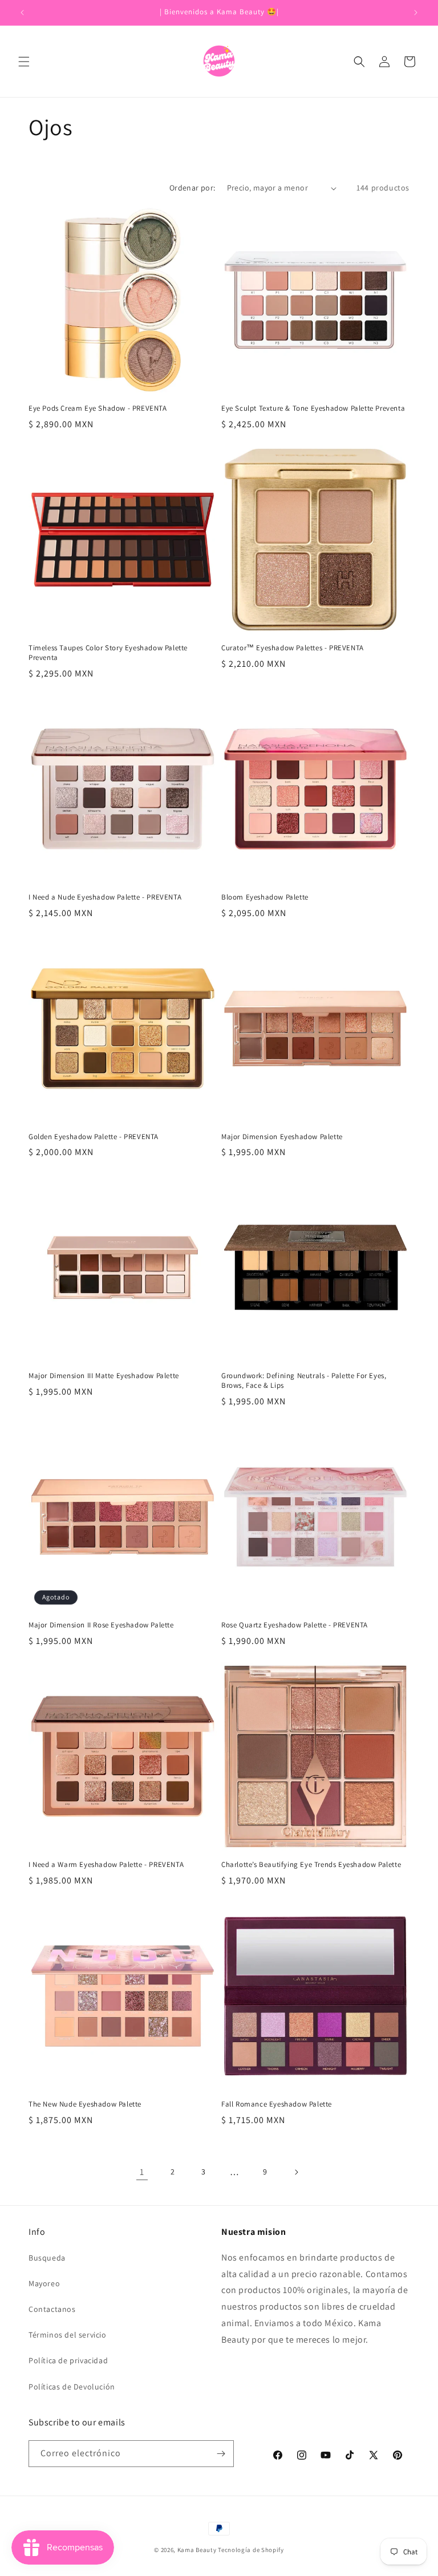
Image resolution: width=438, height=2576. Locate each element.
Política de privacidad (68, 2360)
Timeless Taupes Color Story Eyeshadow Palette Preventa (108, 653)
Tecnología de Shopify (251, 2550)
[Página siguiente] (296, 2172)
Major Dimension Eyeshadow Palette (282, 1137)
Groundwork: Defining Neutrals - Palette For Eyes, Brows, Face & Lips (304, 1381)
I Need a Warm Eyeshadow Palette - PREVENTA (106, 1865)
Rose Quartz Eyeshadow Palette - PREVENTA (295, 1625)
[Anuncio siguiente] (416, 13)
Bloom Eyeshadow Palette (265, 897)
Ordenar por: (192, 188)
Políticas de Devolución (72, 2387)
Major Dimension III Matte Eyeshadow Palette (104, 1376)
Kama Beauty (197, 2550)
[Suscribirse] (221, 2454)
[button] (24, 62)
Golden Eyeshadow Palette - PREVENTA (94, 1137)
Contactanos (52, 2309)
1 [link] (142, 2172)
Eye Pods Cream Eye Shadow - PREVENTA (98, 408)
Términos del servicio (68, 2335)
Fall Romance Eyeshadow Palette (277, 2104)
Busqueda (47, 2258)
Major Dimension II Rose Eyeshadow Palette (101, 1625)
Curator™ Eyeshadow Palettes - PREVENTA (293, 648)
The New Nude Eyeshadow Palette (85, 2104)
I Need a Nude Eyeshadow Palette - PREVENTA (105, 897)
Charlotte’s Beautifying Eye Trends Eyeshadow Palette (311, 1865)
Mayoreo (44, 2283)
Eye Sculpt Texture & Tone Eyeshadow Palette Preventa (313, 408)
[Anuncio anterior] (22, 13)
